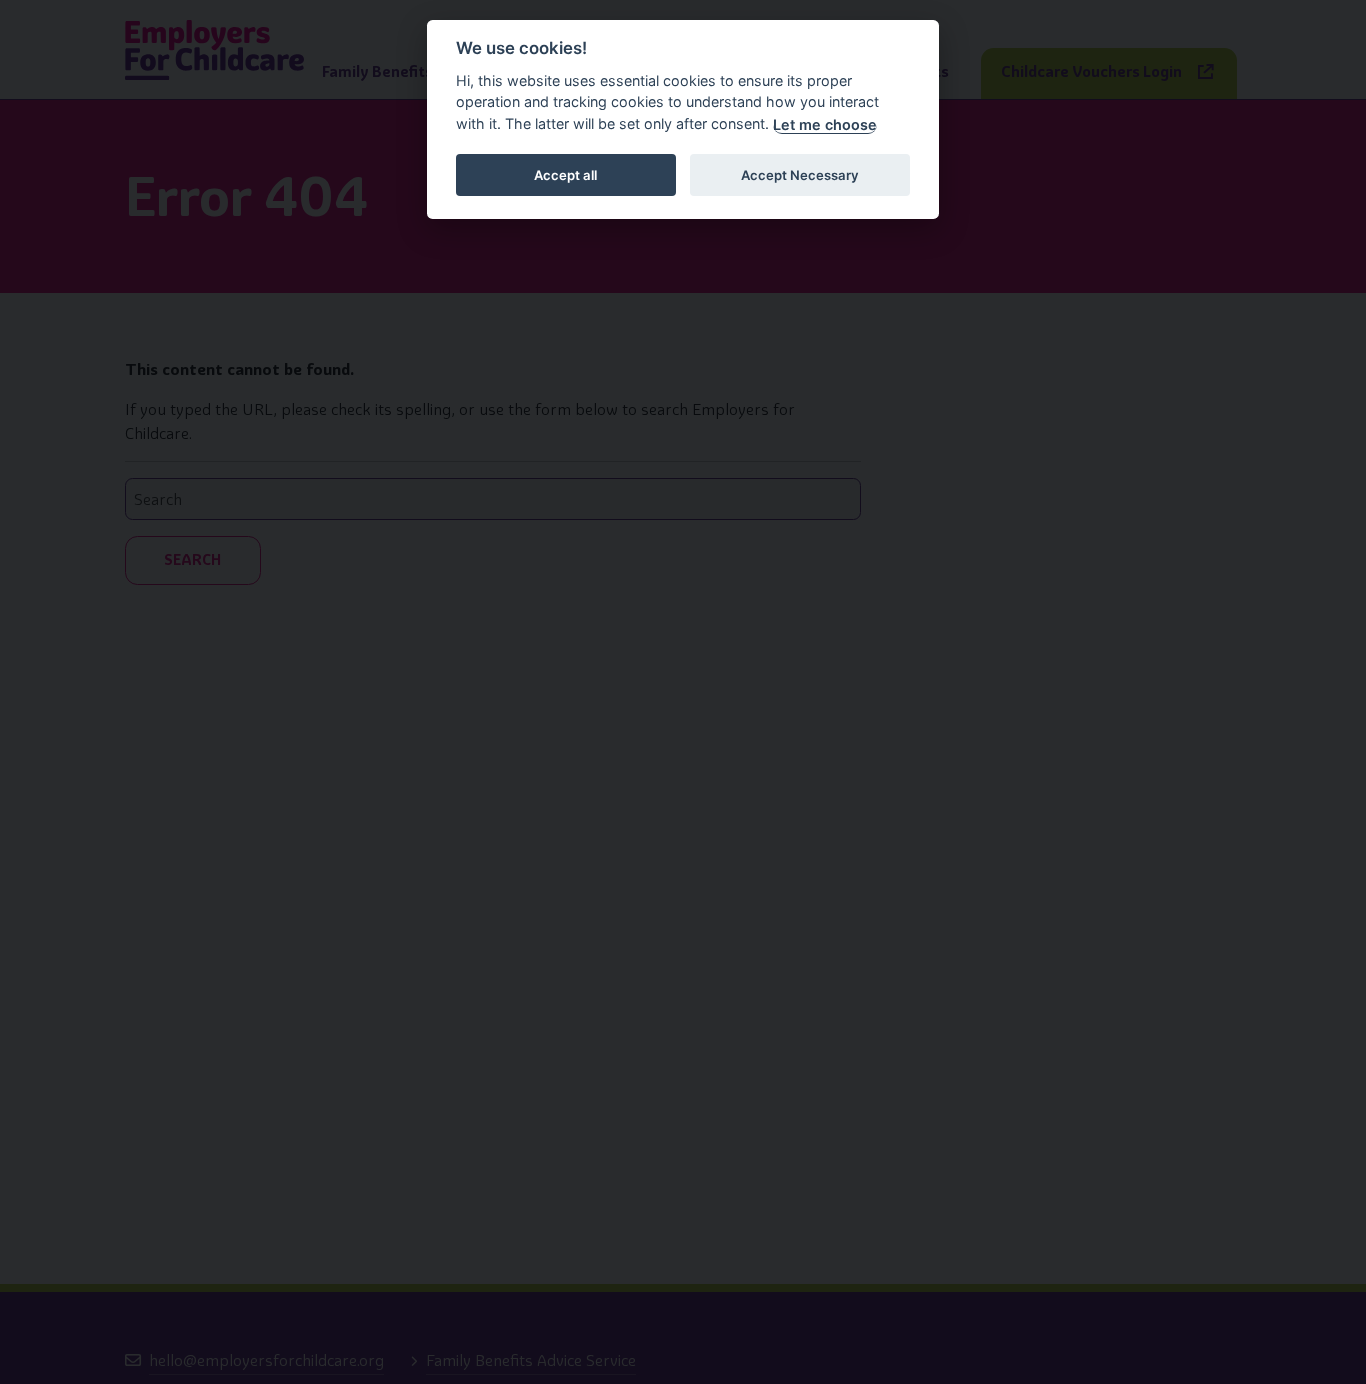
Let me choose (825, 124)
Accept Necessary (800, 175)
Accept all (565, 175)
